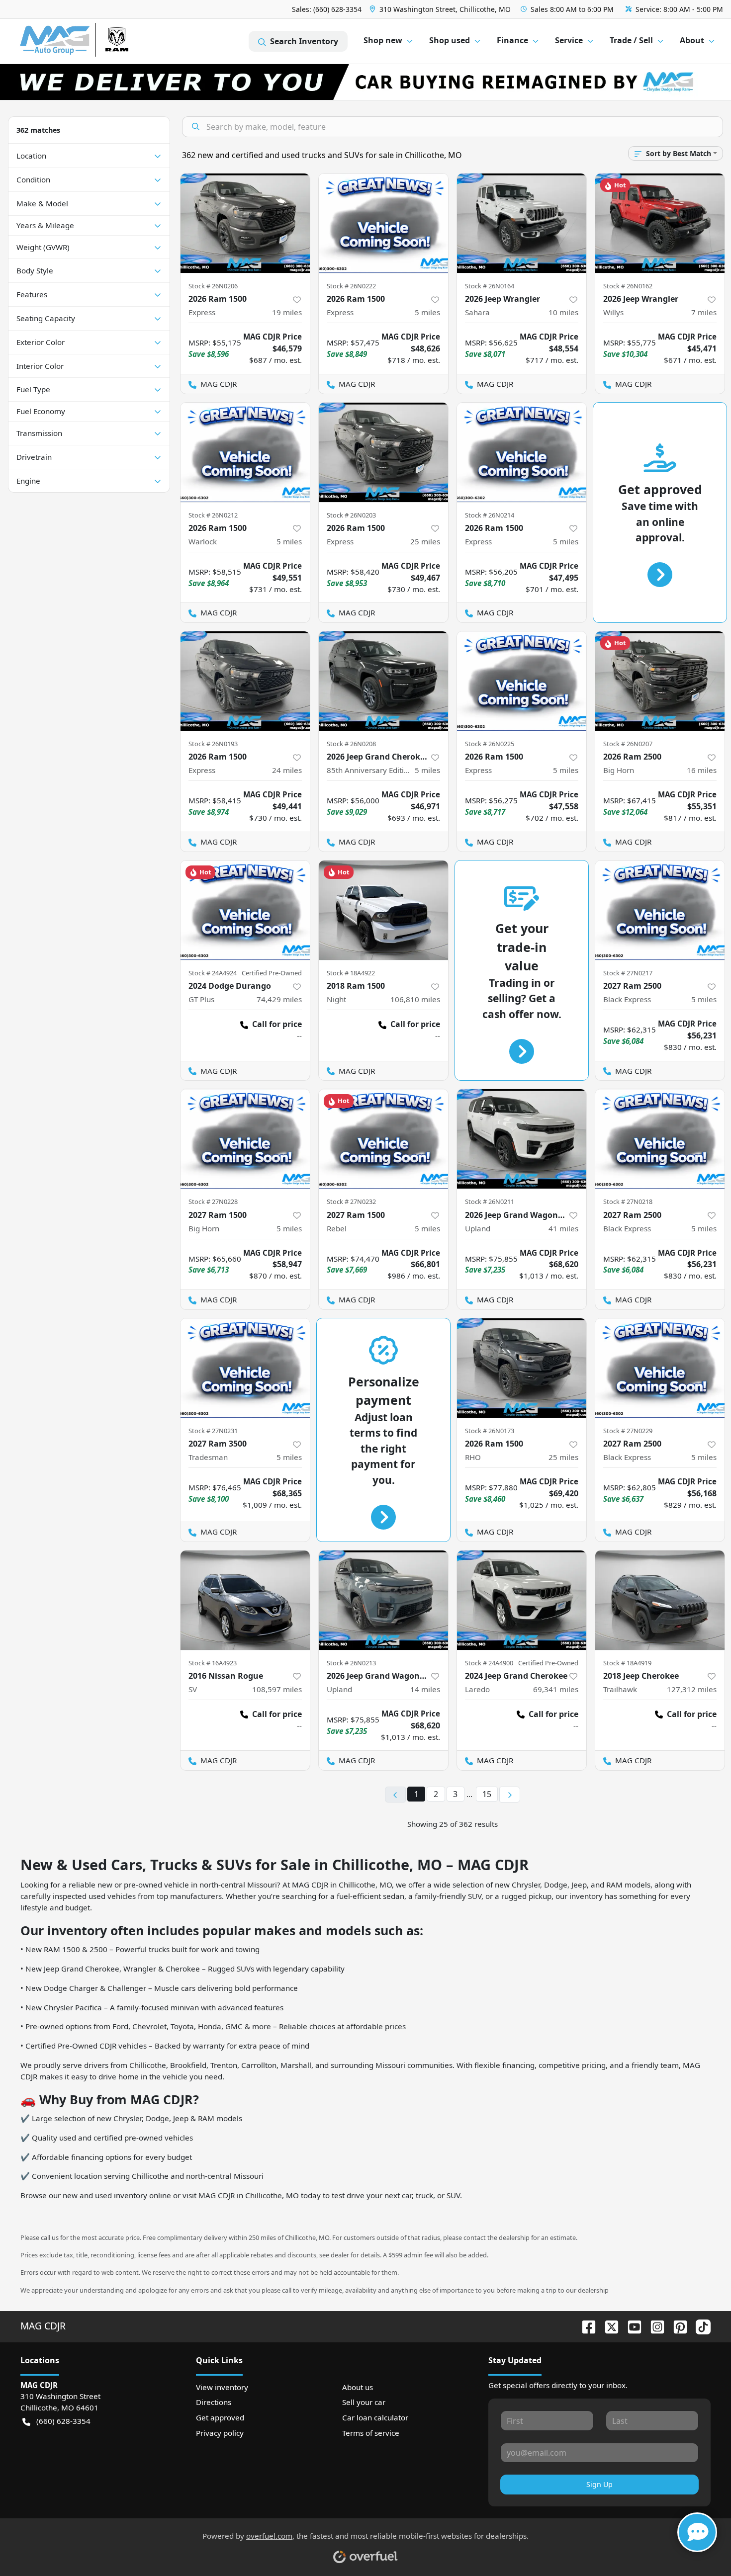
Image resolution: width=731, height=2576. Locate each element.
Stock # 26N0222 (351, 286)
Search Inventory (304, 41)
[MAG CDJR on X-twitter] (608, 2326)
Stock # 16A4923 (213, 1663)
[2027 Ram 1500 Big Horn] (245, 1139)
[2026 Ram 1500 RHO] (522, 1368)
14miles (425, 1689)
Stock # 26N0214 (490, 515)
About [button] (692, 40)
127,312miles (692, 1689)
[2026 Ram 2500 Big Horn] (660, 681)
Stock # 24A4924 (213, 973)
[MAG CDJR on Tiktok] (699, 2326)
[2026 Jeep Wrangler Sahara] (522, 223)
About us (358, 2387)
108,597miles (277, 1689)
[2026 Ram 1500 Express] (245, 223)
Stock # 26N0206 (213, 286)
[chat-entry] (697, 2532)
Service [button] (569, 40)
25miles (425, 541)
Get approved (220, 2417)
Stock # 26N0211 (490, 1202)
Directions (214, 2402)
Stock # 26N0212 (213, 515)
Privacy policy (220, 2433)
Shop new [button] (383, 40)
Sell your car (364, 2402)
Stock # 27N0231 (213, 1431)
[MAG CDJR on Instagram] (653, 2326)
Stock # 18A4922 (351, 973)
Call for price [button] (277, 1024)
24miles (287, 770)
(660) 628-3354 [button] (63, 2421)
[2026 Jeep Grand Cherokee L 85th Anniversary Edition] (383, 681)
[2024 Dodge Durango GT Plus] (245, 910)
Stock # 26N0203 (351, 515)
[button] (441, 9)
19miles (287, 312)
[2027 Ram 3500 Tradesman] (245, 1368)
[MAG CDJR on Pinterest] (676, 2326)
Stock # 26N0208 (351, 744)
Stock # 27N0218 (628, 1202)
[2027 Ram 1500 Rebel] (383, 1139)
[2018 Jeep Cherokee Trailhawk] (660, 1600)
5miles (427, 312)
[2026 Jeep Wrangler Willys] (660, 223)
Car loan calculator (375, 2417)
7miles (704, 312)
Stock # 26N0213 (351, 1663)
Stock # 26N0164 (490, 286)
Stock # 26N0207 (628, 744)
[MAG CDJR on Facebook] (585, 2326)
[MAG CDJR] (112, 42)
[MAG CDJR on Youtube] (631, 2326)
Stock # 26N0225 (490, 744)
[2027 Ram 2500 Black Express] (660, 910)
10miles (563, 312)
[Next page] (510, 1795)
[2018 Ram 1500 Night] (383, 910)
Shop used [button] (450, 40)
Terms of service (371, 2433)
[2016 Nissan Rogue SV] (245, 1600)
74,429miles (279, 999)
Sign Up (599, 2484)
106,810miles (415, 999)
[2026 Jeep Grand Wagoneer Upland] (522, 1139)
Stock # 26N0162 (628, 286)
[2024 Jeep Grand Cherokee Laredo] (522, 1600)
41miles (563, 1228)
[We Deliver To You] (365, 82)
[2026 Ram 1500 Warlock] (245, 452)
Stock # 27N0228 (213, 1202)
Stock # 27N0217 (628, 973)
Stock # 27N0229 (628, 1431)
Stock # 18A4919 (627, 1663)
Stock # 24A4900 (489, 1663)
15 (487, 1794)
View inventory (222, 2387)
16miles (702, 770)
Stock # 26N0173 (490, 1431)
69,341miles (556, 1689)
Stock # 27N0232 (351, 1202)
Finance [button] (512, 40)
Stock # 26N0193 (213, 744)
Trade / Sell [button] (631, 40)
